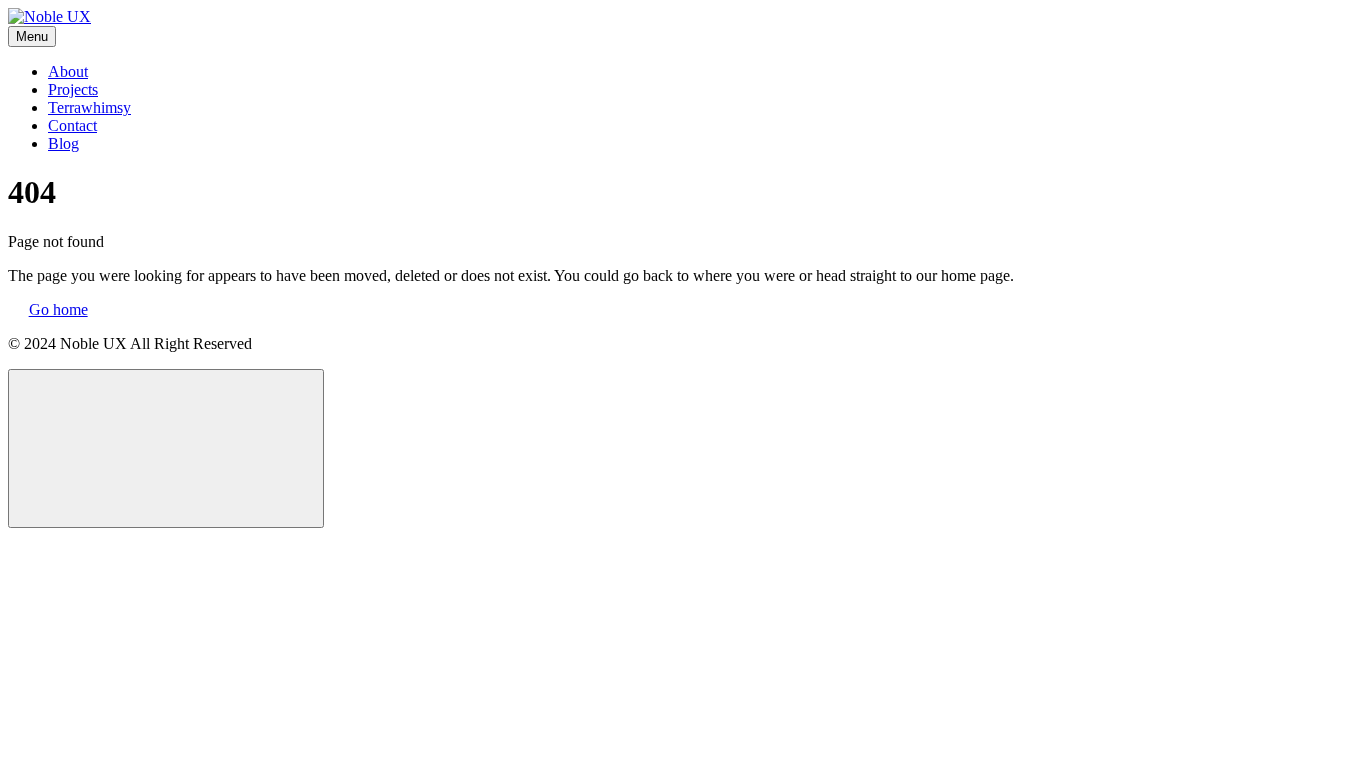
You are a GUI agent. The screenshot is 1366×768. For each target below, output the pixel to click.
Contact (72, 125)
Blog (63, 143)
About (68, 71)
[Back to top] (166, 448)
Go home (58, 309)
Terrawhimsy (89, 107)
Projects (73, 89)
